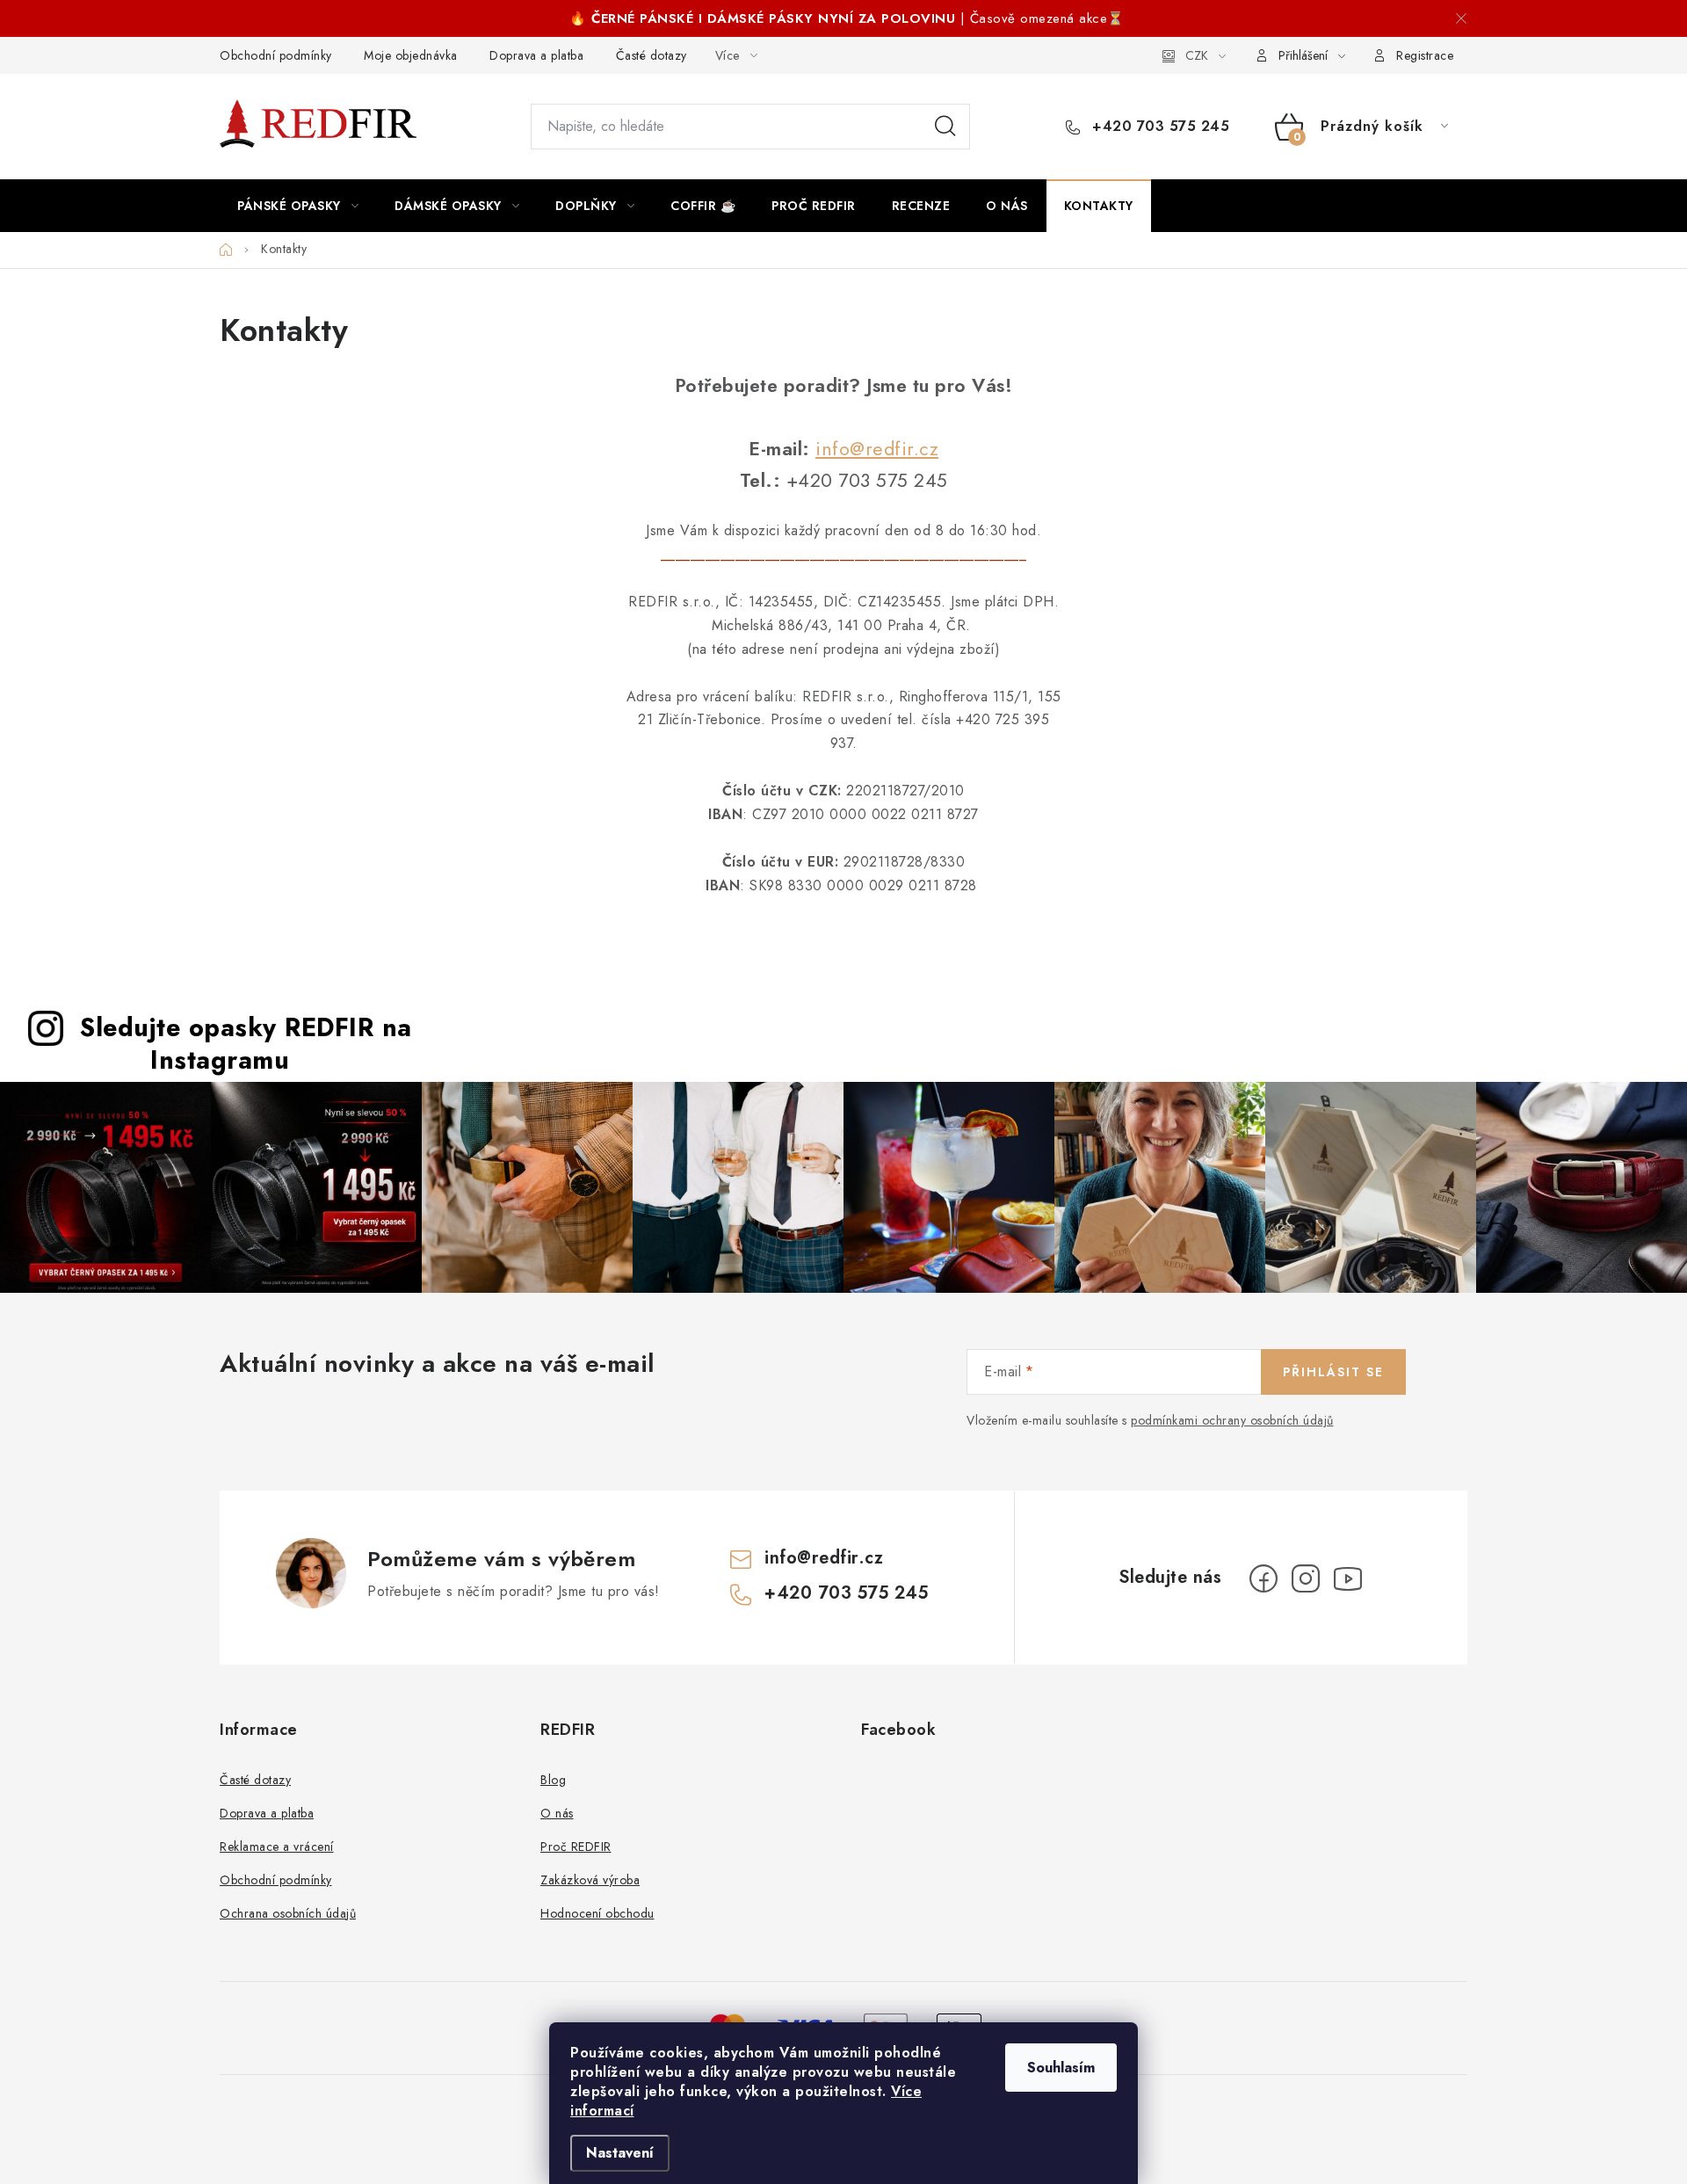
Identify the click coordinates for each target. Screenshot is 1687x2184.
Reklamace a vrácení (277, 1847)
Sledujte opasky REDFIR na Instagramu (246, 1044)
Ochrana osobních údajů (288, 1913)
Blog (553, 1780)
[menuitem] (298, 206)
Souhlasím (1061, 2068)
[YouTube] (1348, 1578)
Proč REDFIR (576, 1847)
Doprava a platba (536, 55)
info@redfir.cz (877, 449)
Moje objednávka (411, 55)
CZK (1197, 55)
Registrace (1425, 55)
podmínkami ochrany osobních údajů (1232, 1420)
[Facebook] (1263, 1578)
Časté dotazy (652, 55)
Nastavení (620, 2153)
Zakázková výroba (590, 1880)
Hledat (945, 127)
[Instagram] (1306, 1578)
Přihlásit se (1333, 1372)
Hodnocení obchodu (597, 1913)
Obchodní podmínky (276, 55)
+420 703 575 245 (1158, 127)
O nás (557, 1813)
